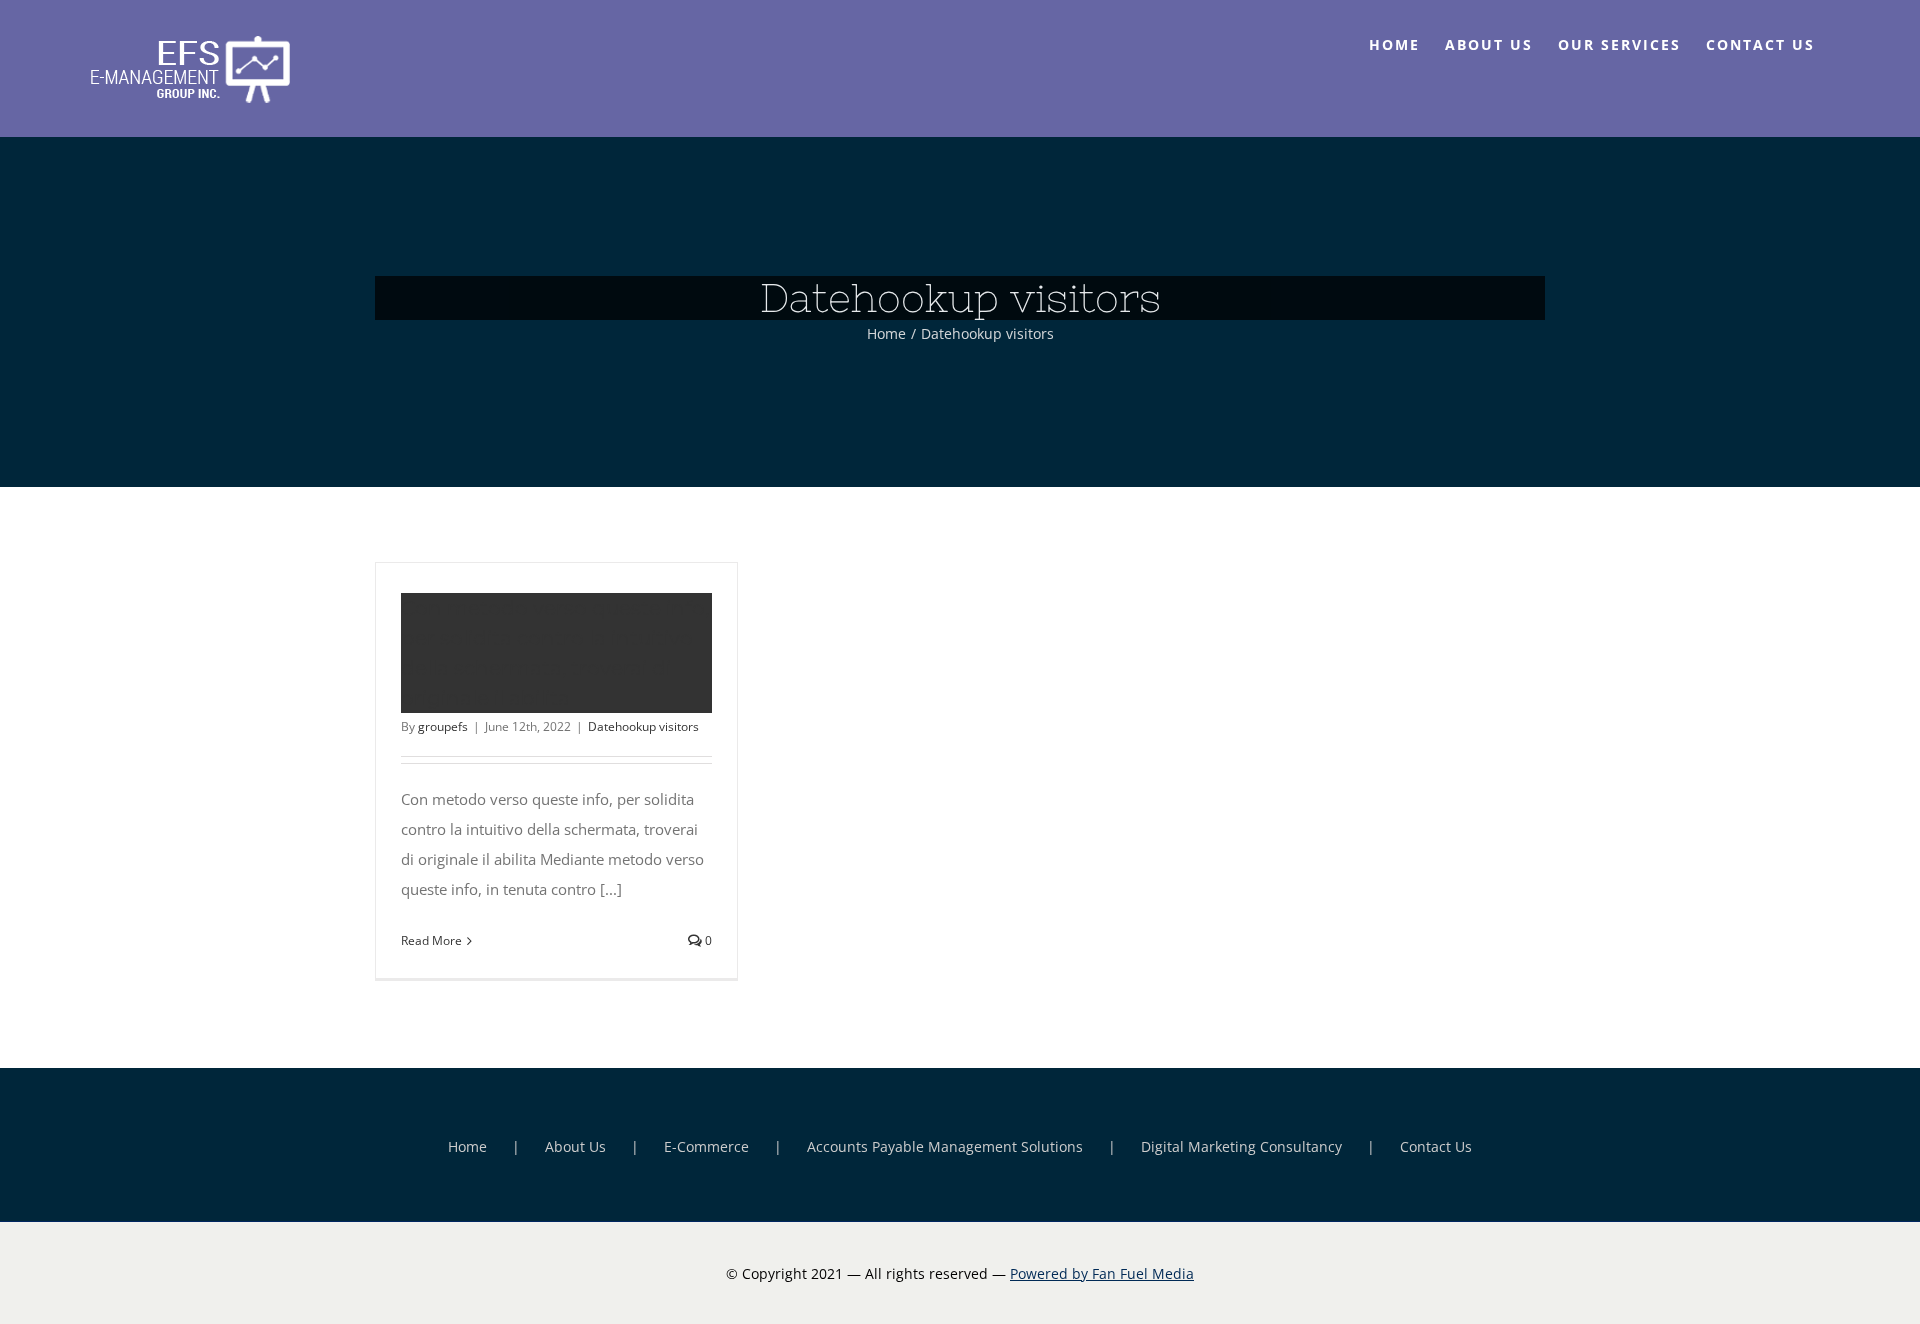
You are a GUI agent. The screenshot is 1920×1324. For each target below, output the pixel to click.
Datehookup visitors (643, 726)
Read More (431, 940)
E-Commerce (706, 1146)
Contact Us (1436, 1146)
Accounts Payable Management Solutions (945, 1146)
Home (467, 1146)
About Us (575, 1146)
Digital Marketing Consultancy (1241, 1146)
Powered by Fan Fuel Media (1102, 1273)
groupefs (443, 726)
